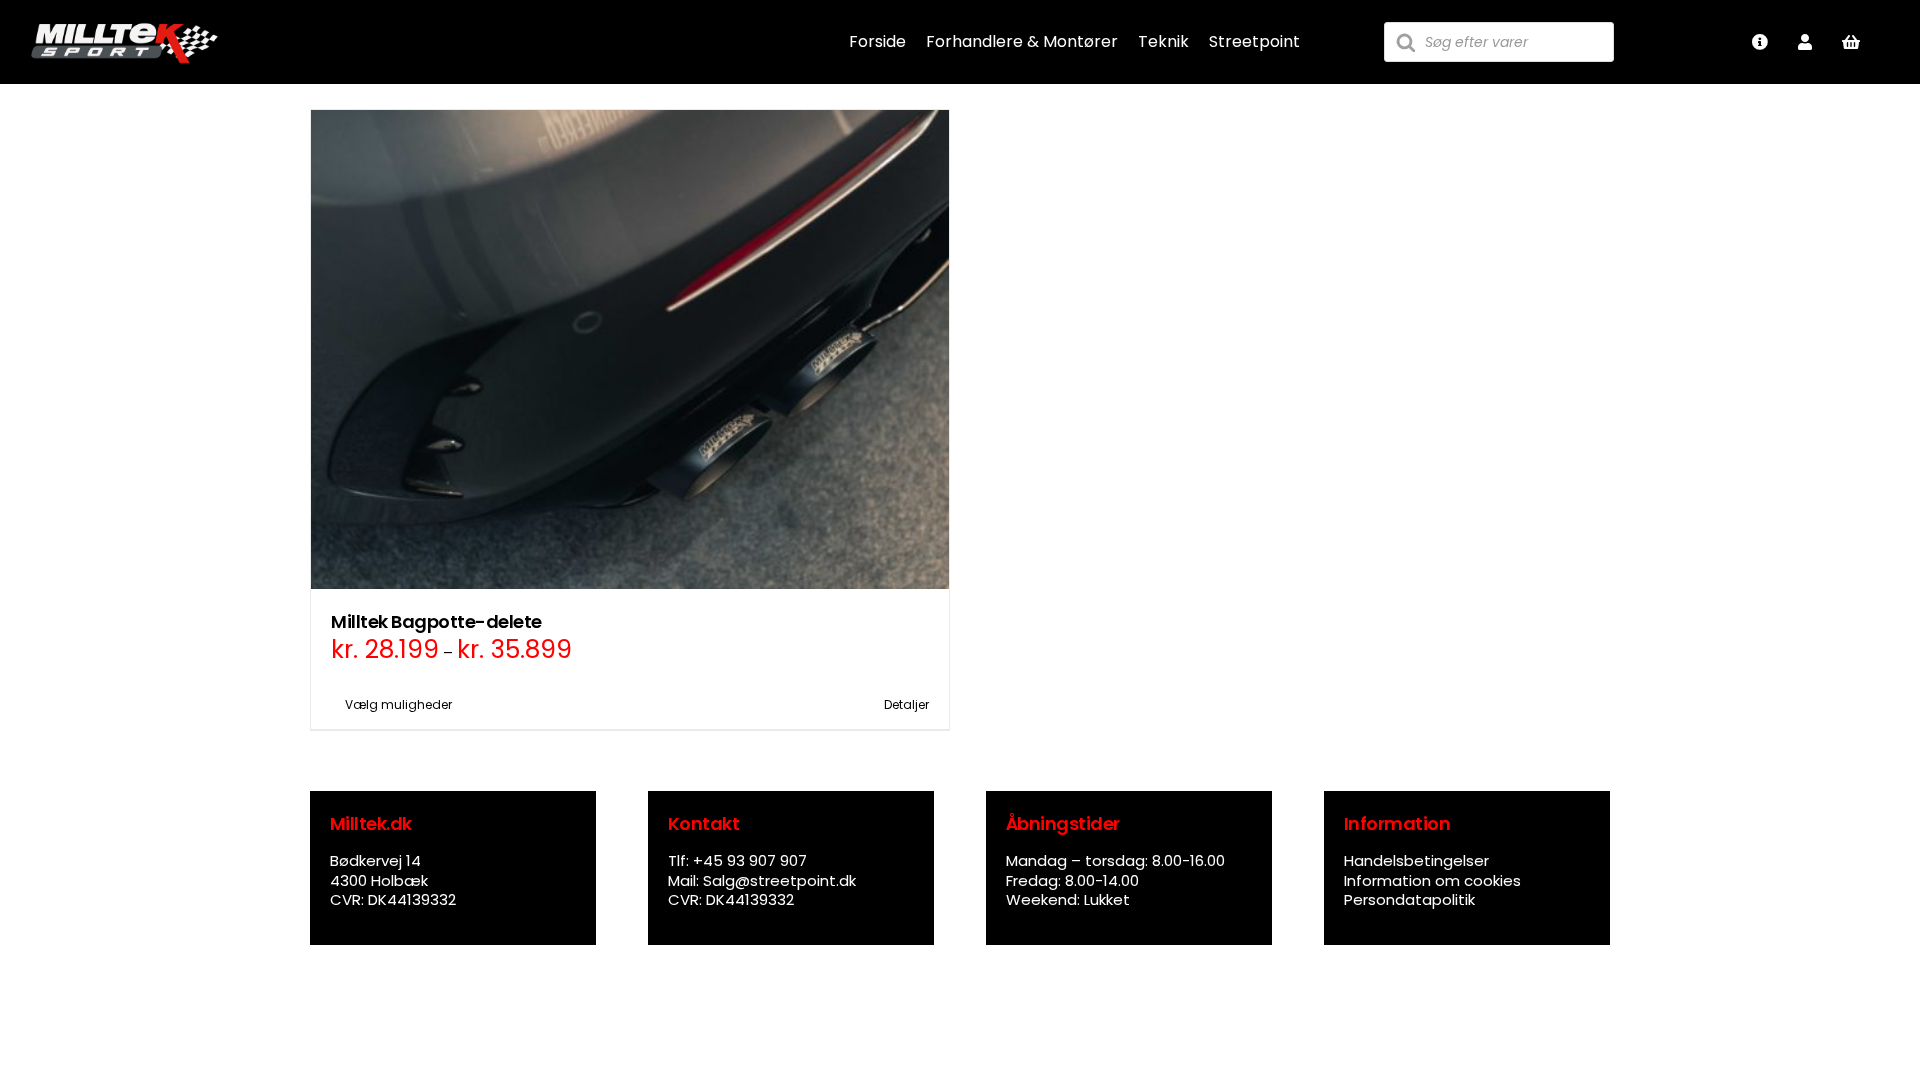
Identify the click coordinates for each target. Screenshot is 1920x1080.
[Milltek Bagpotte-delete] (630, 349)
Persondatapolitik (1409, 899)
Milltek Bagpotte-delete (436, 621)
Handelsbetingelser (1416, 860)
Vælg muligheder (398, 704)
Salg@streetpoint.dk (779, 880)
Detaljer (906, 704)
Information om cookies (1432, 880)
